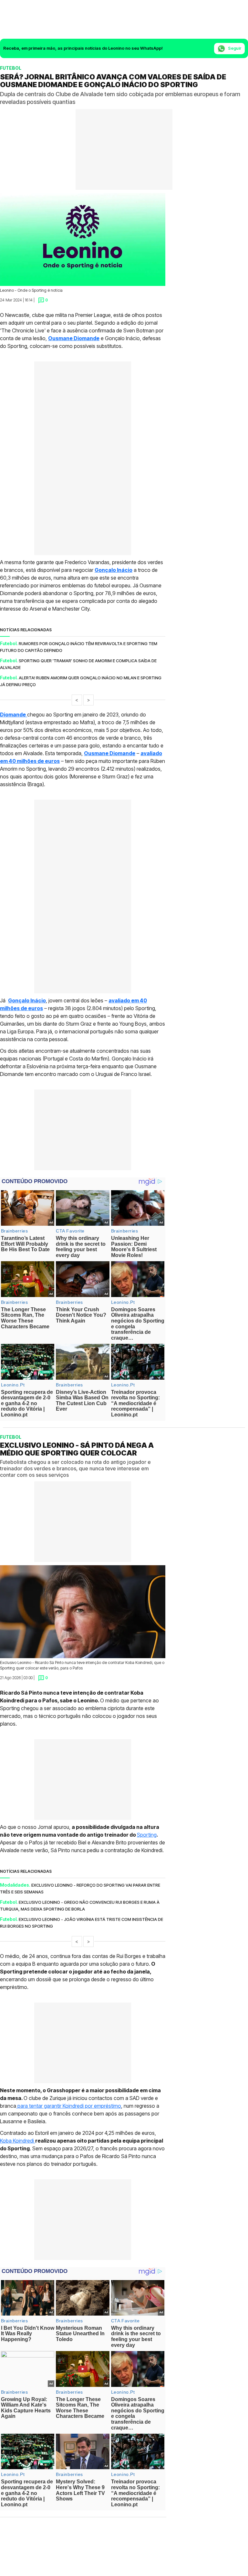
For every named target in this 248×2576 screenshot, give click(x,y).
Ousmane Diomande (74, 338)
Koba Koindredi (18, 2140)
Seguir (234, 48)
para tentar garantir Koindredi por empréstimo (69, 2105)
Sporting (147, 1834)
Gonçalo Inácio (114, 570)
